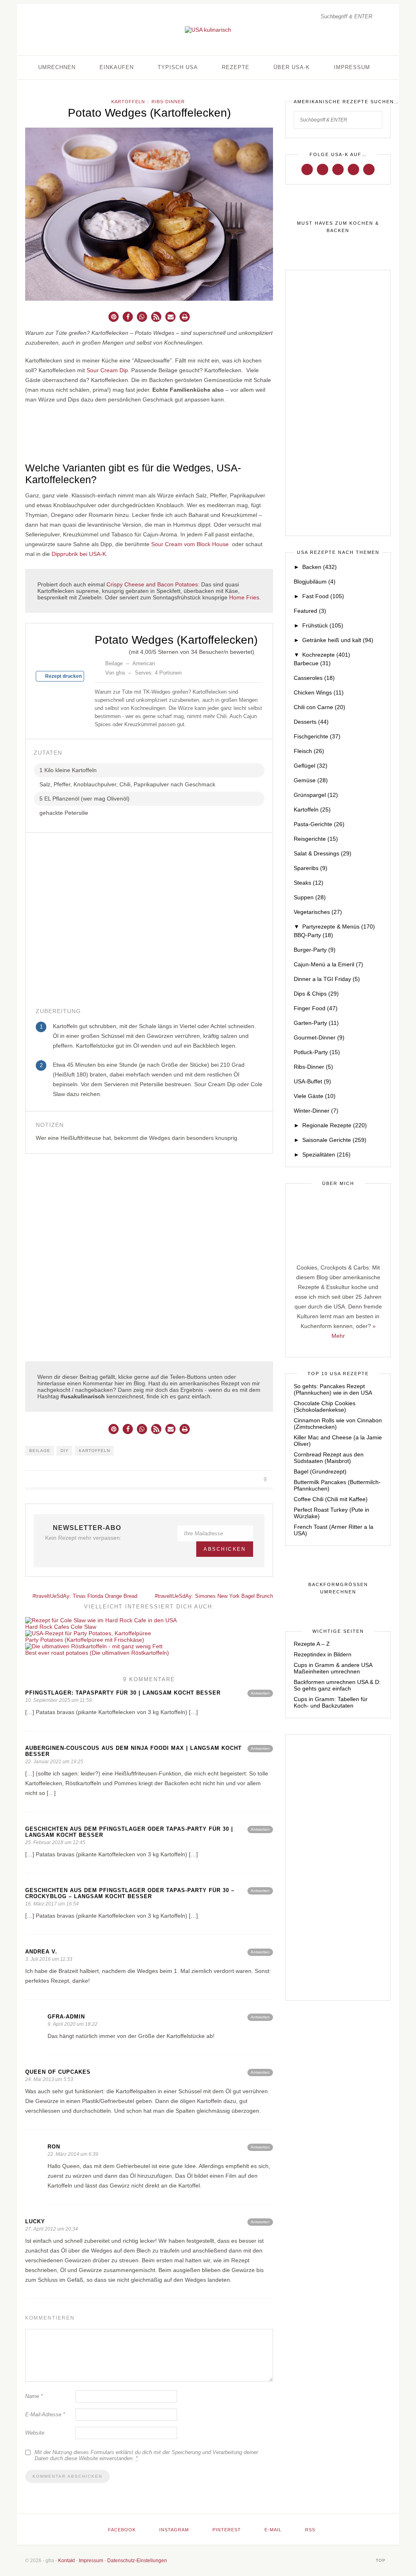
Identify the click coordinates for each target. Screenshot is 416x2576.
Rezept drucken (63, 676)
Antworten (260, 1693)
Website (35, 2433)
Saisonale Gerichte (334, 1140)
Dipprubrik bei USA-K (79, 554)
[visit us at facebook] (307, 169)
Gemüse (311, 780)
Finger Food (316, 1008)
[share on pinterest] (244, 1480)
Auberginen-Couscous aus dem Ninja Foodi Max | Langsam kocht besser (133, 1751)
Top (381, 2560)
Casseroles (314, 678)
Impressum (352, 67)
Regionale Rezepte (335, 1125)
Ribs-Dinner (168, 102)
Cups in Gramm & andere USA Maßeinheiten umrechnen (333, 1668)
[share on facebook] (226, 1480)
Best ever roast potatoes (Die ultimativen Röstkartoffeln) (97, 1653)
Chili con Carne (320, 707)
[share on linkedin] (254, 1480)
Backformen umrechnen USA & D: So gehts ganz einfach (337, 1685)
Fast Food (323, 596)
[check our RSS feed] (369, 169)
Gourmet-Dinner (319, 1037)
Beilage (40, 1451)
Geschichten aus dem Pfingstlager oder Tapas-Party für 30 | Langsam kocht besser (129, 1832)
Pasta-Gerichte (319, 824)
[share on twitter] (235, 1480)
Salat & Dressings (323, 853)
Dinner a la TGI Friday (327, 979)
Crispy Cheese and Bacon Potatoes (152, 584)
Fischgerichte (317, 736)
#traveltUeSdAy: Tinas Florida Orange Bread (84, 1596)
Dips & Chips (316, 994)
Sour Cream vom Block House (190, 544)
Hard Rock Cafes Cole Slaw (61, 1627)
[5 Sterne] (124, 651)
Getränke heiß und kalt (338, 640)
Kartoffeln (128, 102)
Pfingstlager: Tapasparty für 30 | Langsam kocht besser (123, 1693)
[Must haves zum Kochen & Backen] (338, 227)
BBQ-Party (313, 935)
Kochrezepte (326, 655)
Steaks (309, 883)
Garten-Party (316, 1023)
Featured (310, 611)
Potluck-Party (317, 1052)
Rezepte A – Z (312, 1644)
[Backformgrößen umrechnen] (338, 1589)
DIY (65, 1451)
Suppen (310, 897)
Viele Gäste (315, 1096)
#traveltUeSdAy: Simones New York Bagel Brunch (214, 1596)
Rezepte (236, 67)
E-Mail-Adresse (45, 2414)
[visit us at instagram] (323, 169)
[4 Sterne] (117, 651)
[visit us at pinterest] (338, 169)
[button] (114, 317)
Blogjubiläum (315, 582)
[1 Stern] (98, 651)
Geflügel (311, 766)
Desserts (311, 722)
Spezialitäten (326, 1155)
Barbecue (312, 663)
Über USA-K (292, 67)
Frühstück (323, 625)
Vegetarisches (318, 912)
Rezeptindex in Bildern (323, 1654)
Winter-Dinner (316, 1111)
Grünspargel (316, 795)
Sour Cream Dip (107, 370)
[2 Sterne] (104, 651)
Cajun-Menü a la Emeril (328, 964)
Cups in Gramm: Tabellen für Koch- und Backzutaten (331, 1702)
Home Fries (244, 597)
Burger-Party (315, 950)
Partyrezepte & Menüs (339, 927)
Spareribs (311, 868)
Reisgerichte (316, 839)
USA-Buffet (312, 1081)
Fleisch (309, 751)
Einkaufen (117, 67)
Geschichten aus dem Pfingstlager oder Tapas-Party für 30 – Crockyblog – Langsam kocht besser (130, 1893)
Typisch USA (178, 67)
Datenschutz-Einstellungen (137, 2561)
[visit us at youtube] (353, 169)
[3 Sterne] (111, 651)
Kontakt (66, 2561)
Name (34, 2396)
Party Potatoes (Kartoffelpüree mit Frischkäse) (85, 1640)
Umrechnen (57, 67)
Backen (320, 567)
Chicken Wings (319, 692)
